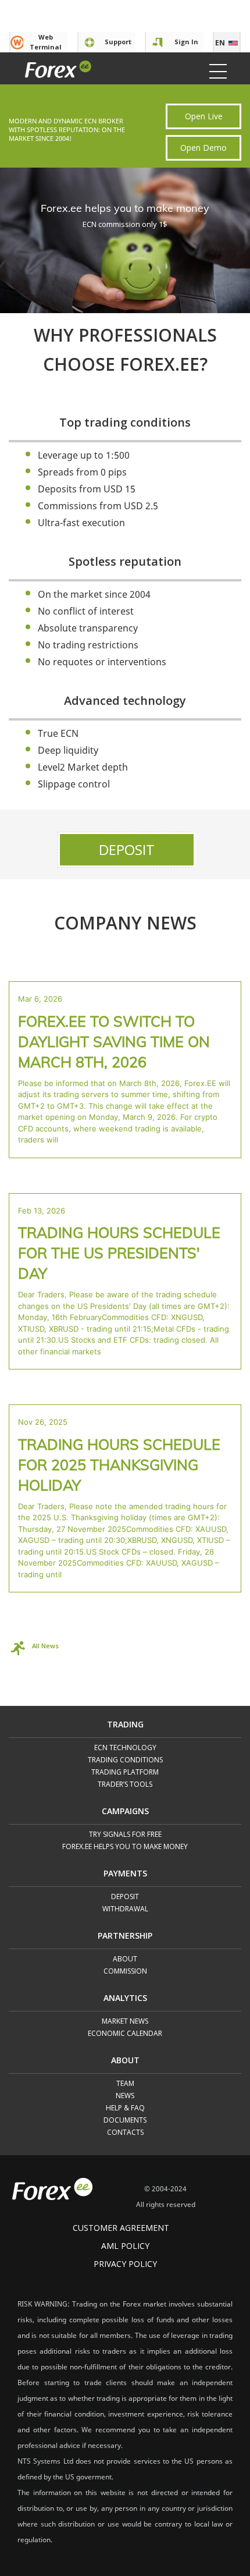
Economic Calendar (125, 2034)
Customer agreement (121, 2228)
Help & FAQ (125, 2108)
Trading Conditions (125, 1760)
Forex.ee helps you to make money (125, 1847)
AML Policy (125, 2246)
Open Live (204, 116)
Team (125, 2084)
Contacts (125, 2133)
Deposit (127, 849)
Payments (125, 1874)
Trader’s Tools (125, 1785)
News (125, 2096)
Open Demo (203, 148)
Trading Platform (125, 1773)
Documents (125, 2121)
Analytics (125, 1999)
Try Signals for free (125, 1835)
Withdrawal (125, 1909)
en (220, 43)
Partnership (125, 1936)
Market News (125, 2022)
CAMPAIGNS (125, 1812)
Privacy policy (125, 2264)
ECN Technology (125, 1748)
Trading (125, 1725)
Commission (125, 1972)
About (125, 1959)
